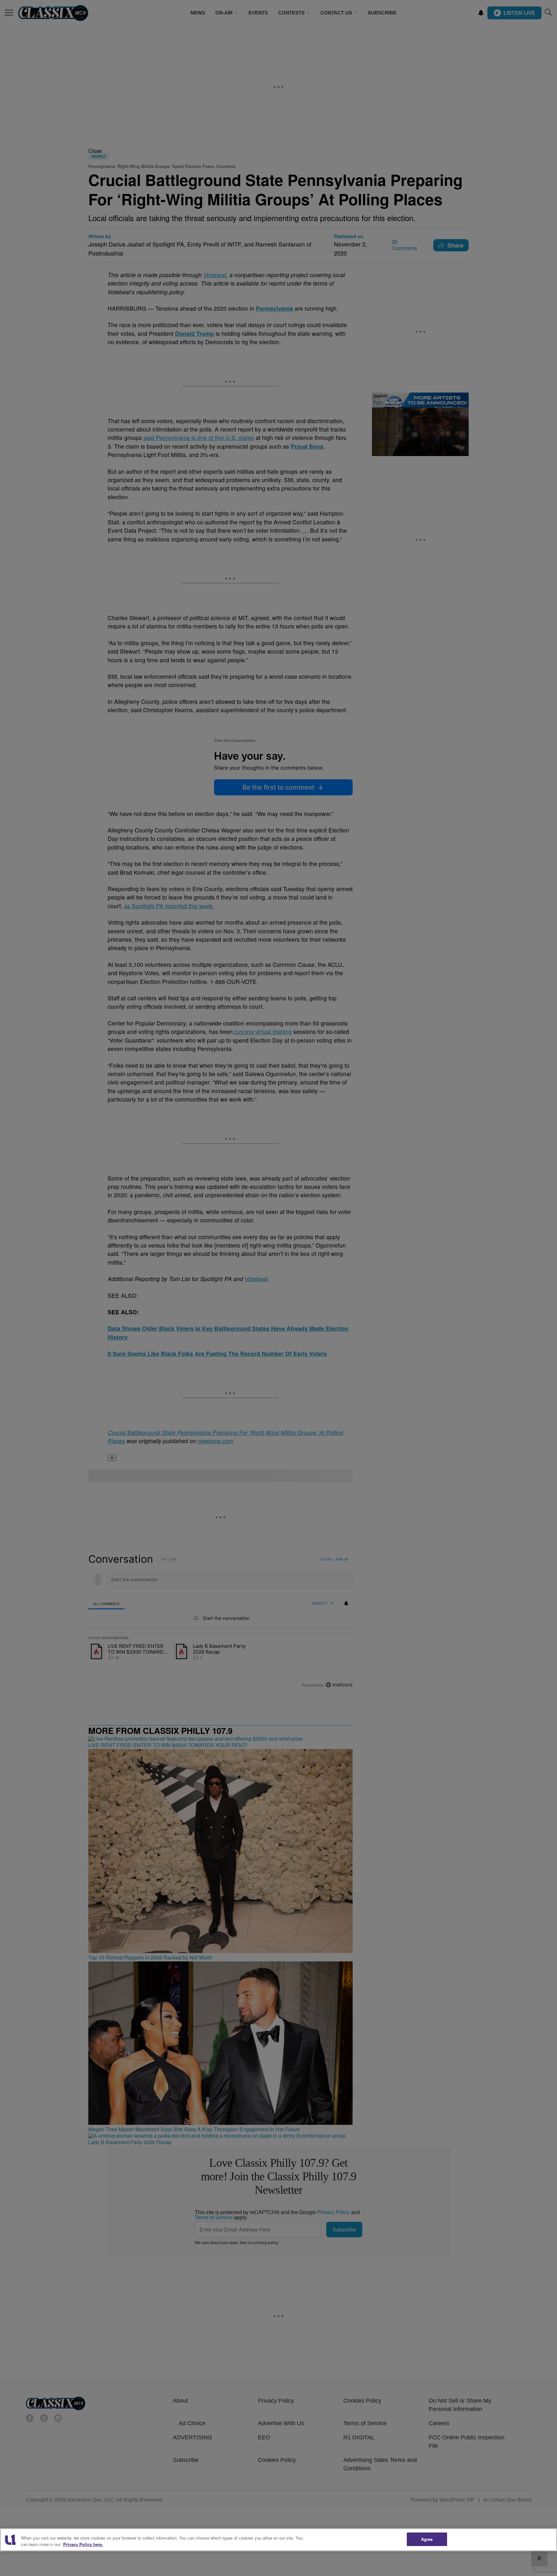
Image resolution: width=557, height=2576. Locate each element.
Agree (427, 2539)
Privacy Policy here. (83, 2544)
